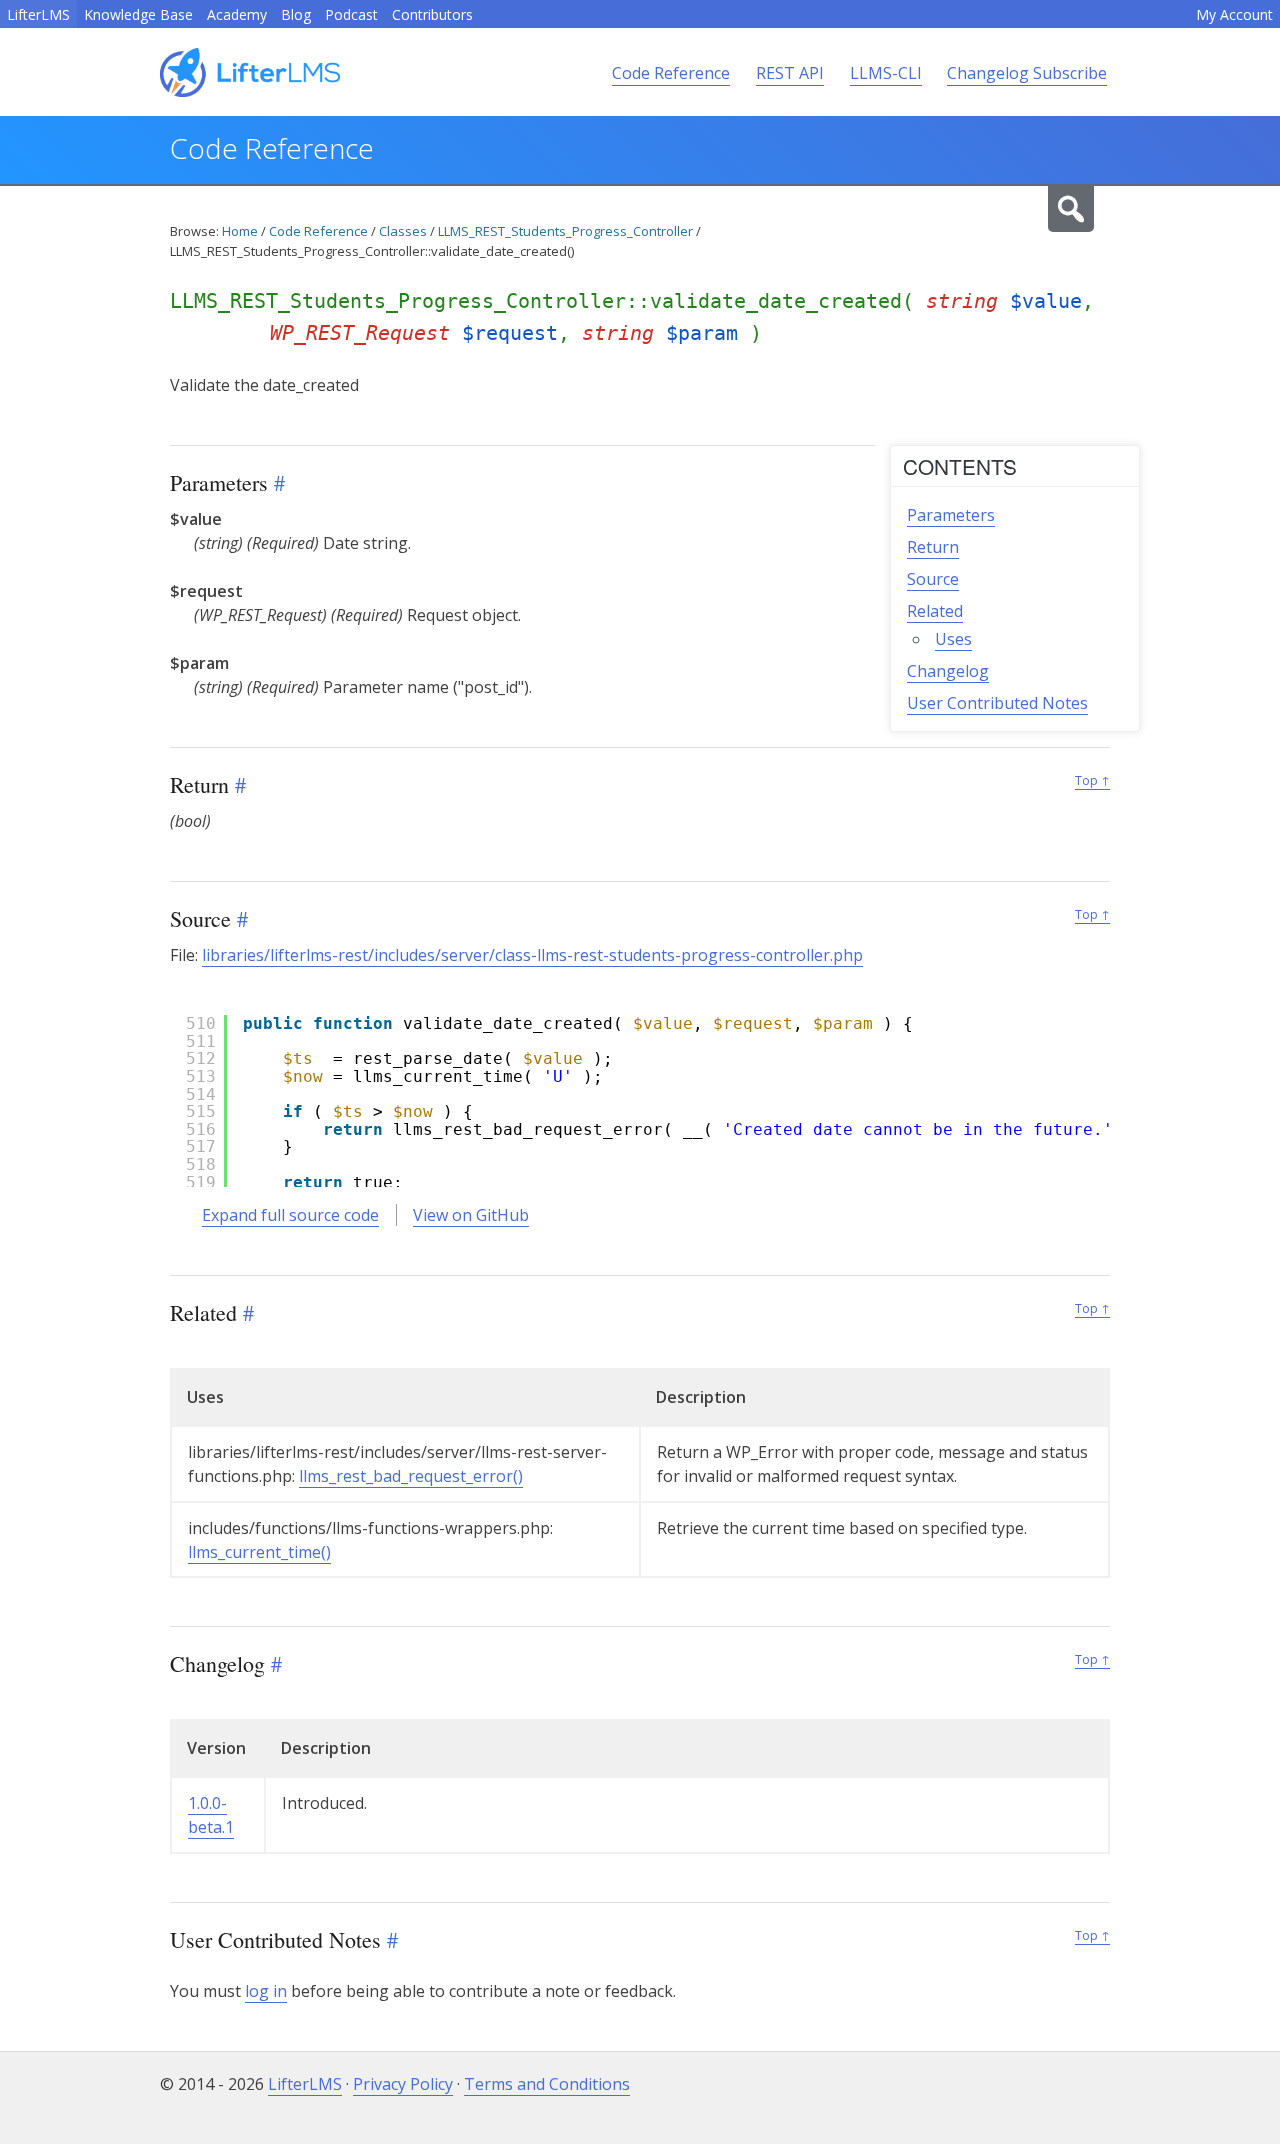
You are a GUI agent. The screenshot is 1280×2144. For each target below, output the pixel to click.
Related (935, 611)
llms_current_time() (259, 1552)
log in (266, 1991)
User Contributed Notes (997, 703)
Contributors (432, 14)
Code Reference (671, 73)
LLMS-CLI (886, 73)
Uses (953, 639)
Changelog (948, 671)
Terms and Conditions (547, 2084)
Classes (403, 231)
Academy (237, 14)
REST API (790, 73)
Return (933, 547)
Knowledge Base (138, 14)
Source (933, 579)
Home (240, 231)
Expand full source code (290, 1215)
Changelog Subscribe (1027, 73)
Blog (296, 14)
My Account (1234, 14)
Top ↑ (1092, 780)
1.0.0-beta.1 (211, 1815)
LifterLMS (38, 14)
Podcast (351, 14)
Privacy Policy (403, 2084)
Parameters (951, 515)
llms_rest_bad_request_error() (411, 1476)
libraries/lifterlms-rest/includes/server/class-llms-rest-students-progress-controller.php (532, 955)
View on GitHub (471, 1215)
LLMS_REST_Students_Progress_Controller (565, 231)
